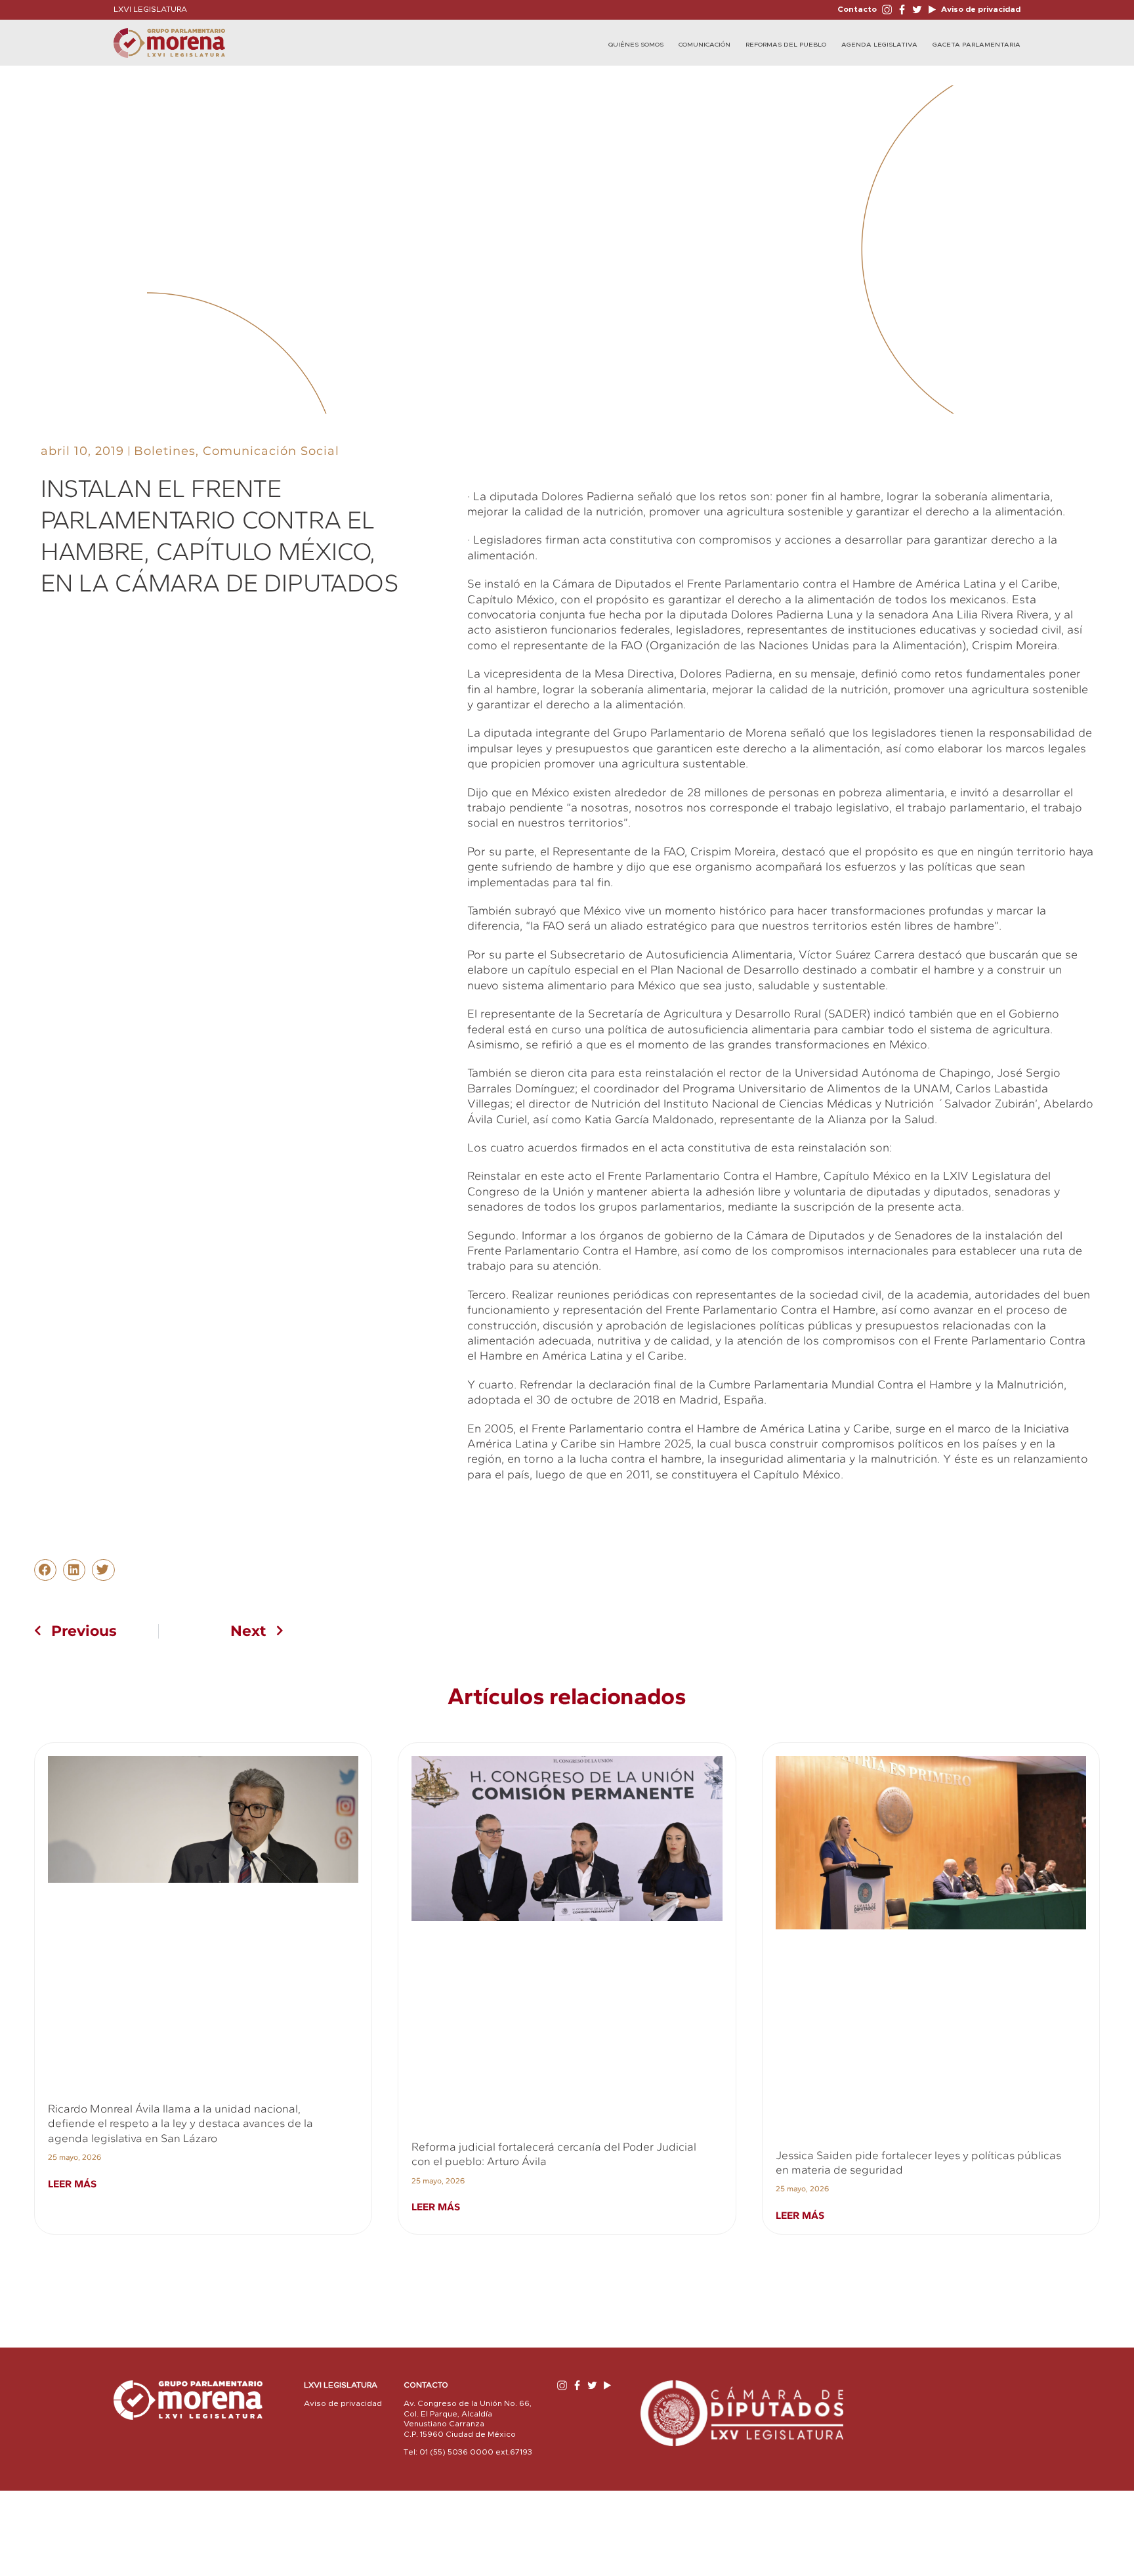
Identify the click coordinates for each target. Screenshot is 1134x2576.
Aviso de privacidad (980, 9)
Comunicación (704, 45)
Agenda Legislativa (879, 45)
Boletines (165, 451)
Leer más (72, 2184)
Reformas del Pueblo (786, 45)
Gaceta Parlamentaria (976, 45)
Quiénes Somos (636, 45)
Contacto (857, 9)
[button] (45, 1570)
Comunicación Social (271, 451)
